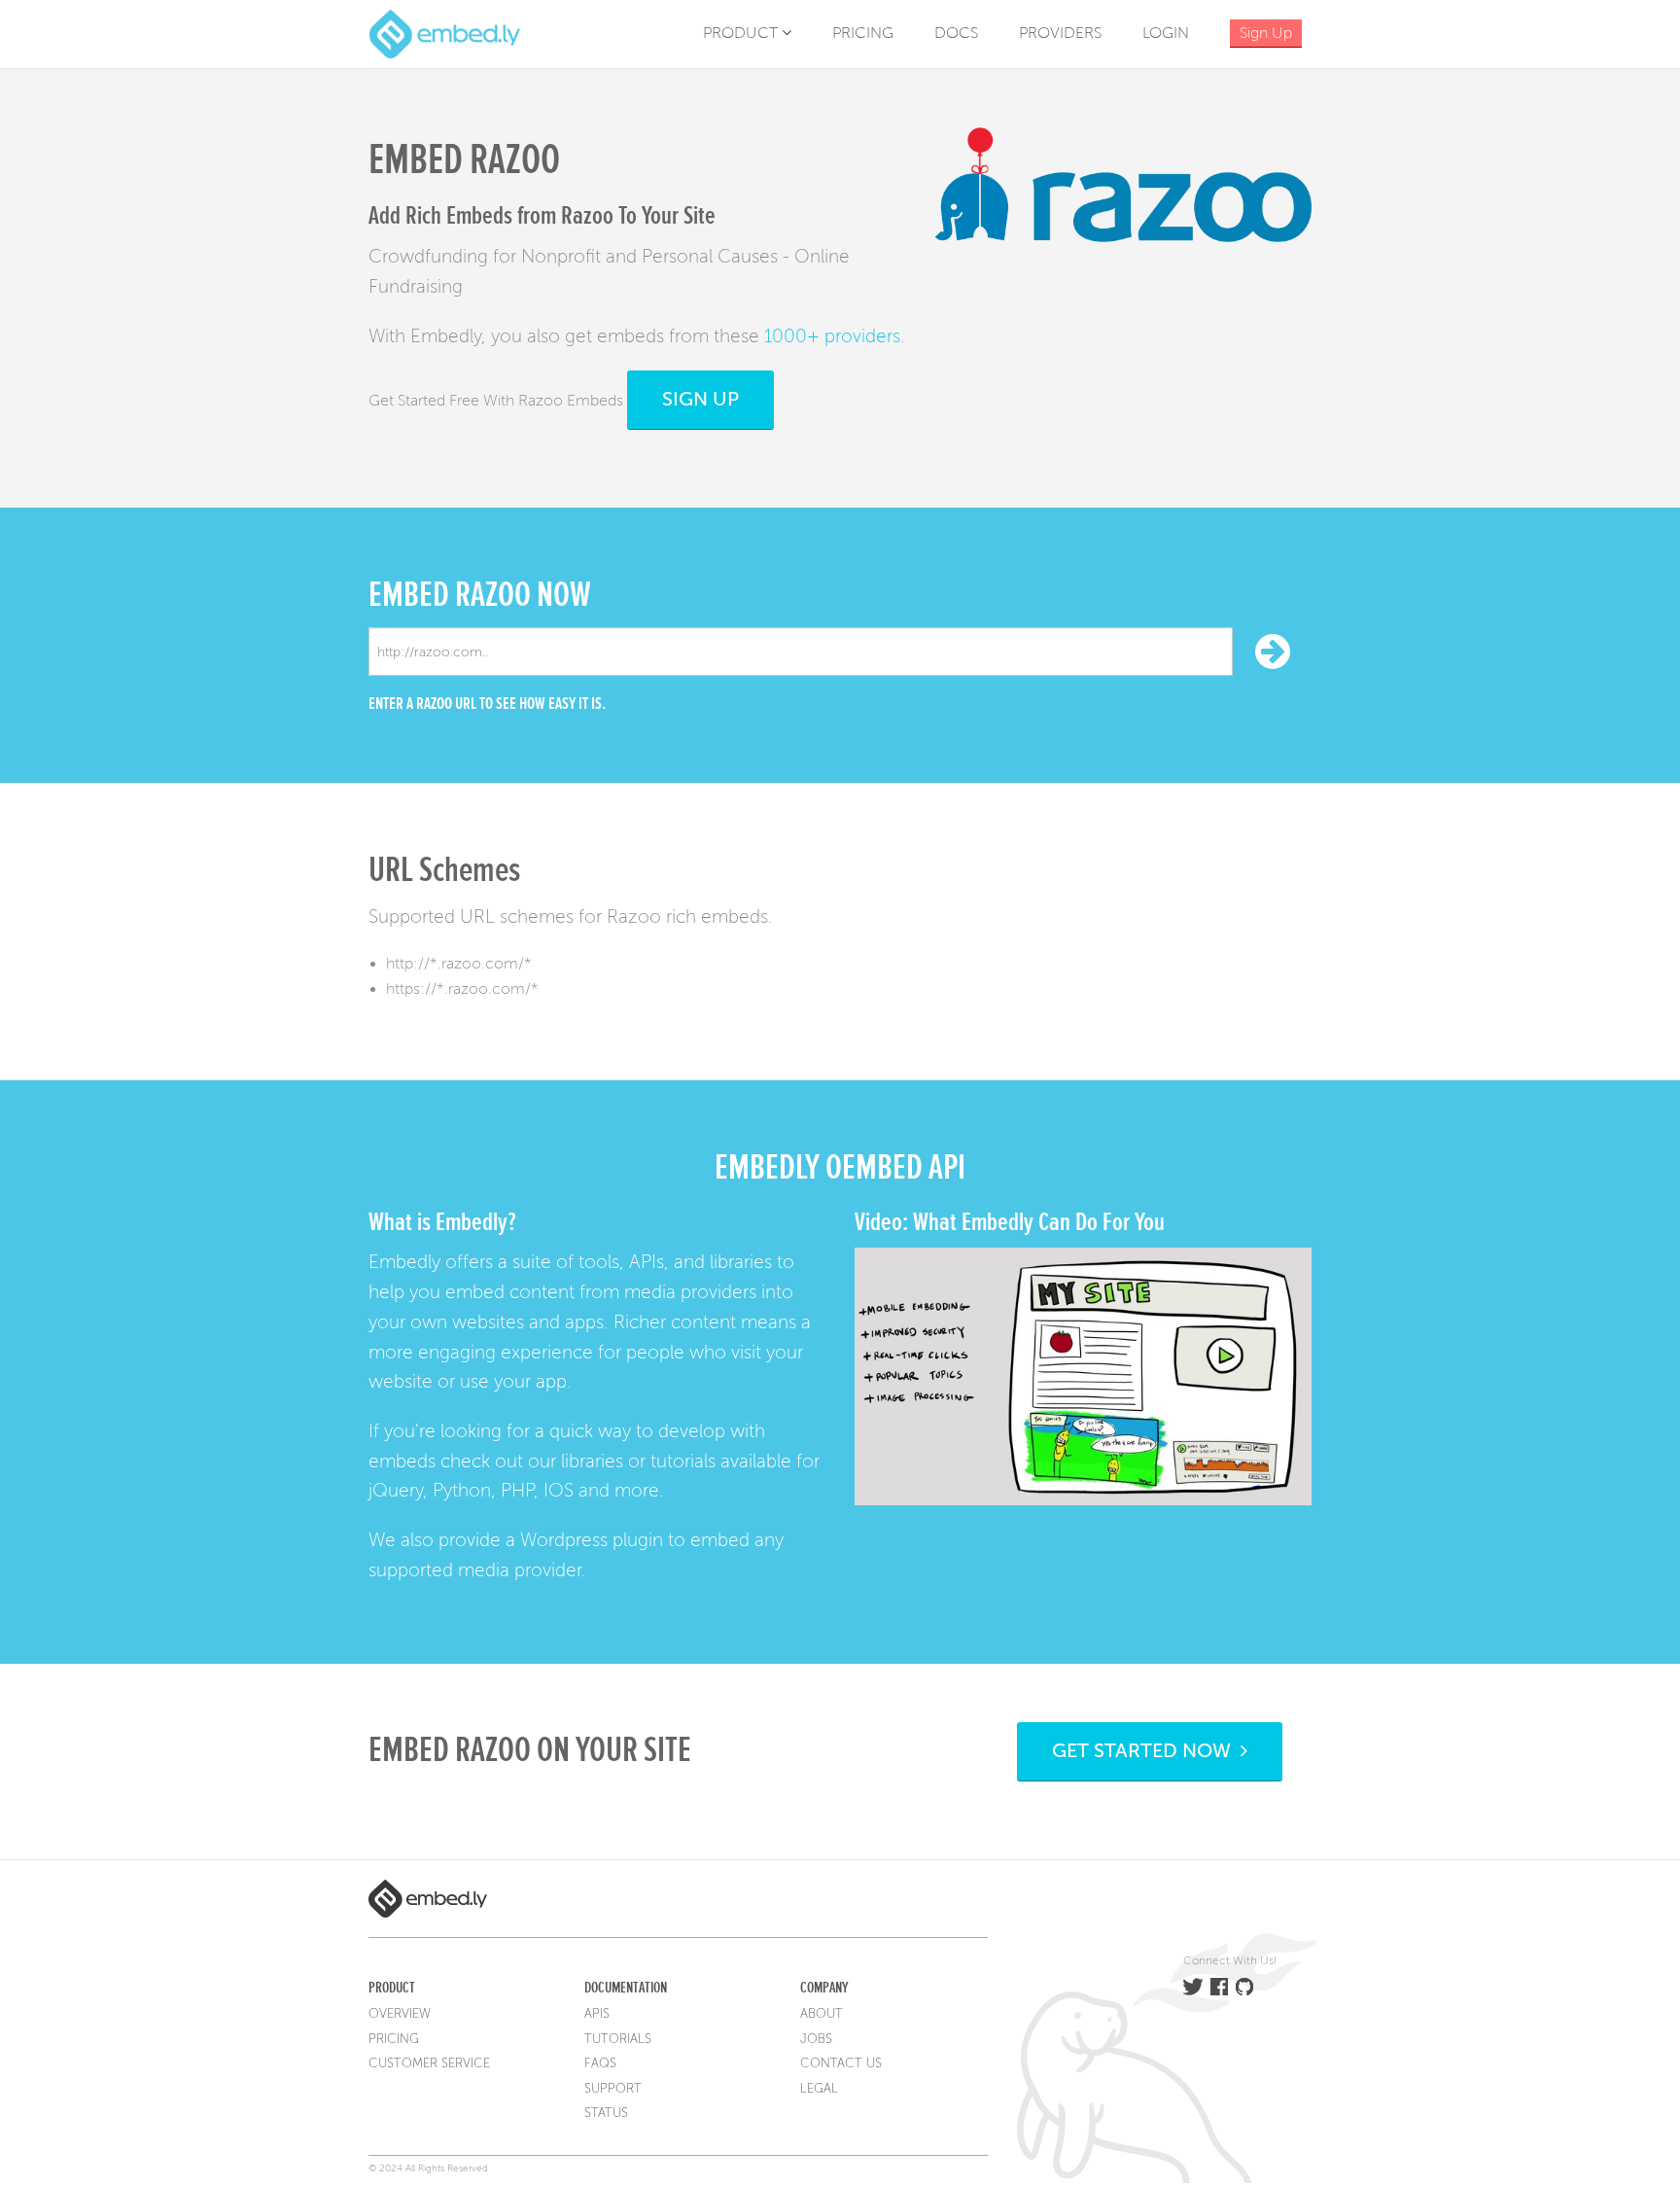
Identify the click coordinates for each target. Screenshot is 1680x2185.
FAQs (600, 2063)
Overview (400, 2014)
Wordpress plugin (592, 1540)
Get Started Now (1146, 1751)
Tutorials (618, 2039)
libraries (592, 1461)
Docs (956, 33)
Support (613, 2089)
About (822, 2014)
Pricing (863, 33)
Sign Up (700, 399)
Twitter (1193, 1987)
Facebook (1219, 1987)
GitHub (1244, 1987)
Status (606, 2113)
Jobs (816, 2039)
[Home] (444, 33)
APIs (597, 2014)
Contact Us (841, 2063)
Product (742, 33)
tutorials (683, 1461)
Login (1166, 33)
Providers (1060, 33)
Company (824, 1988)
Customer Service (429, 2063)
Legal (819, 2089)
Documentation (626, 1988)
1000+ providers (832, 336)
